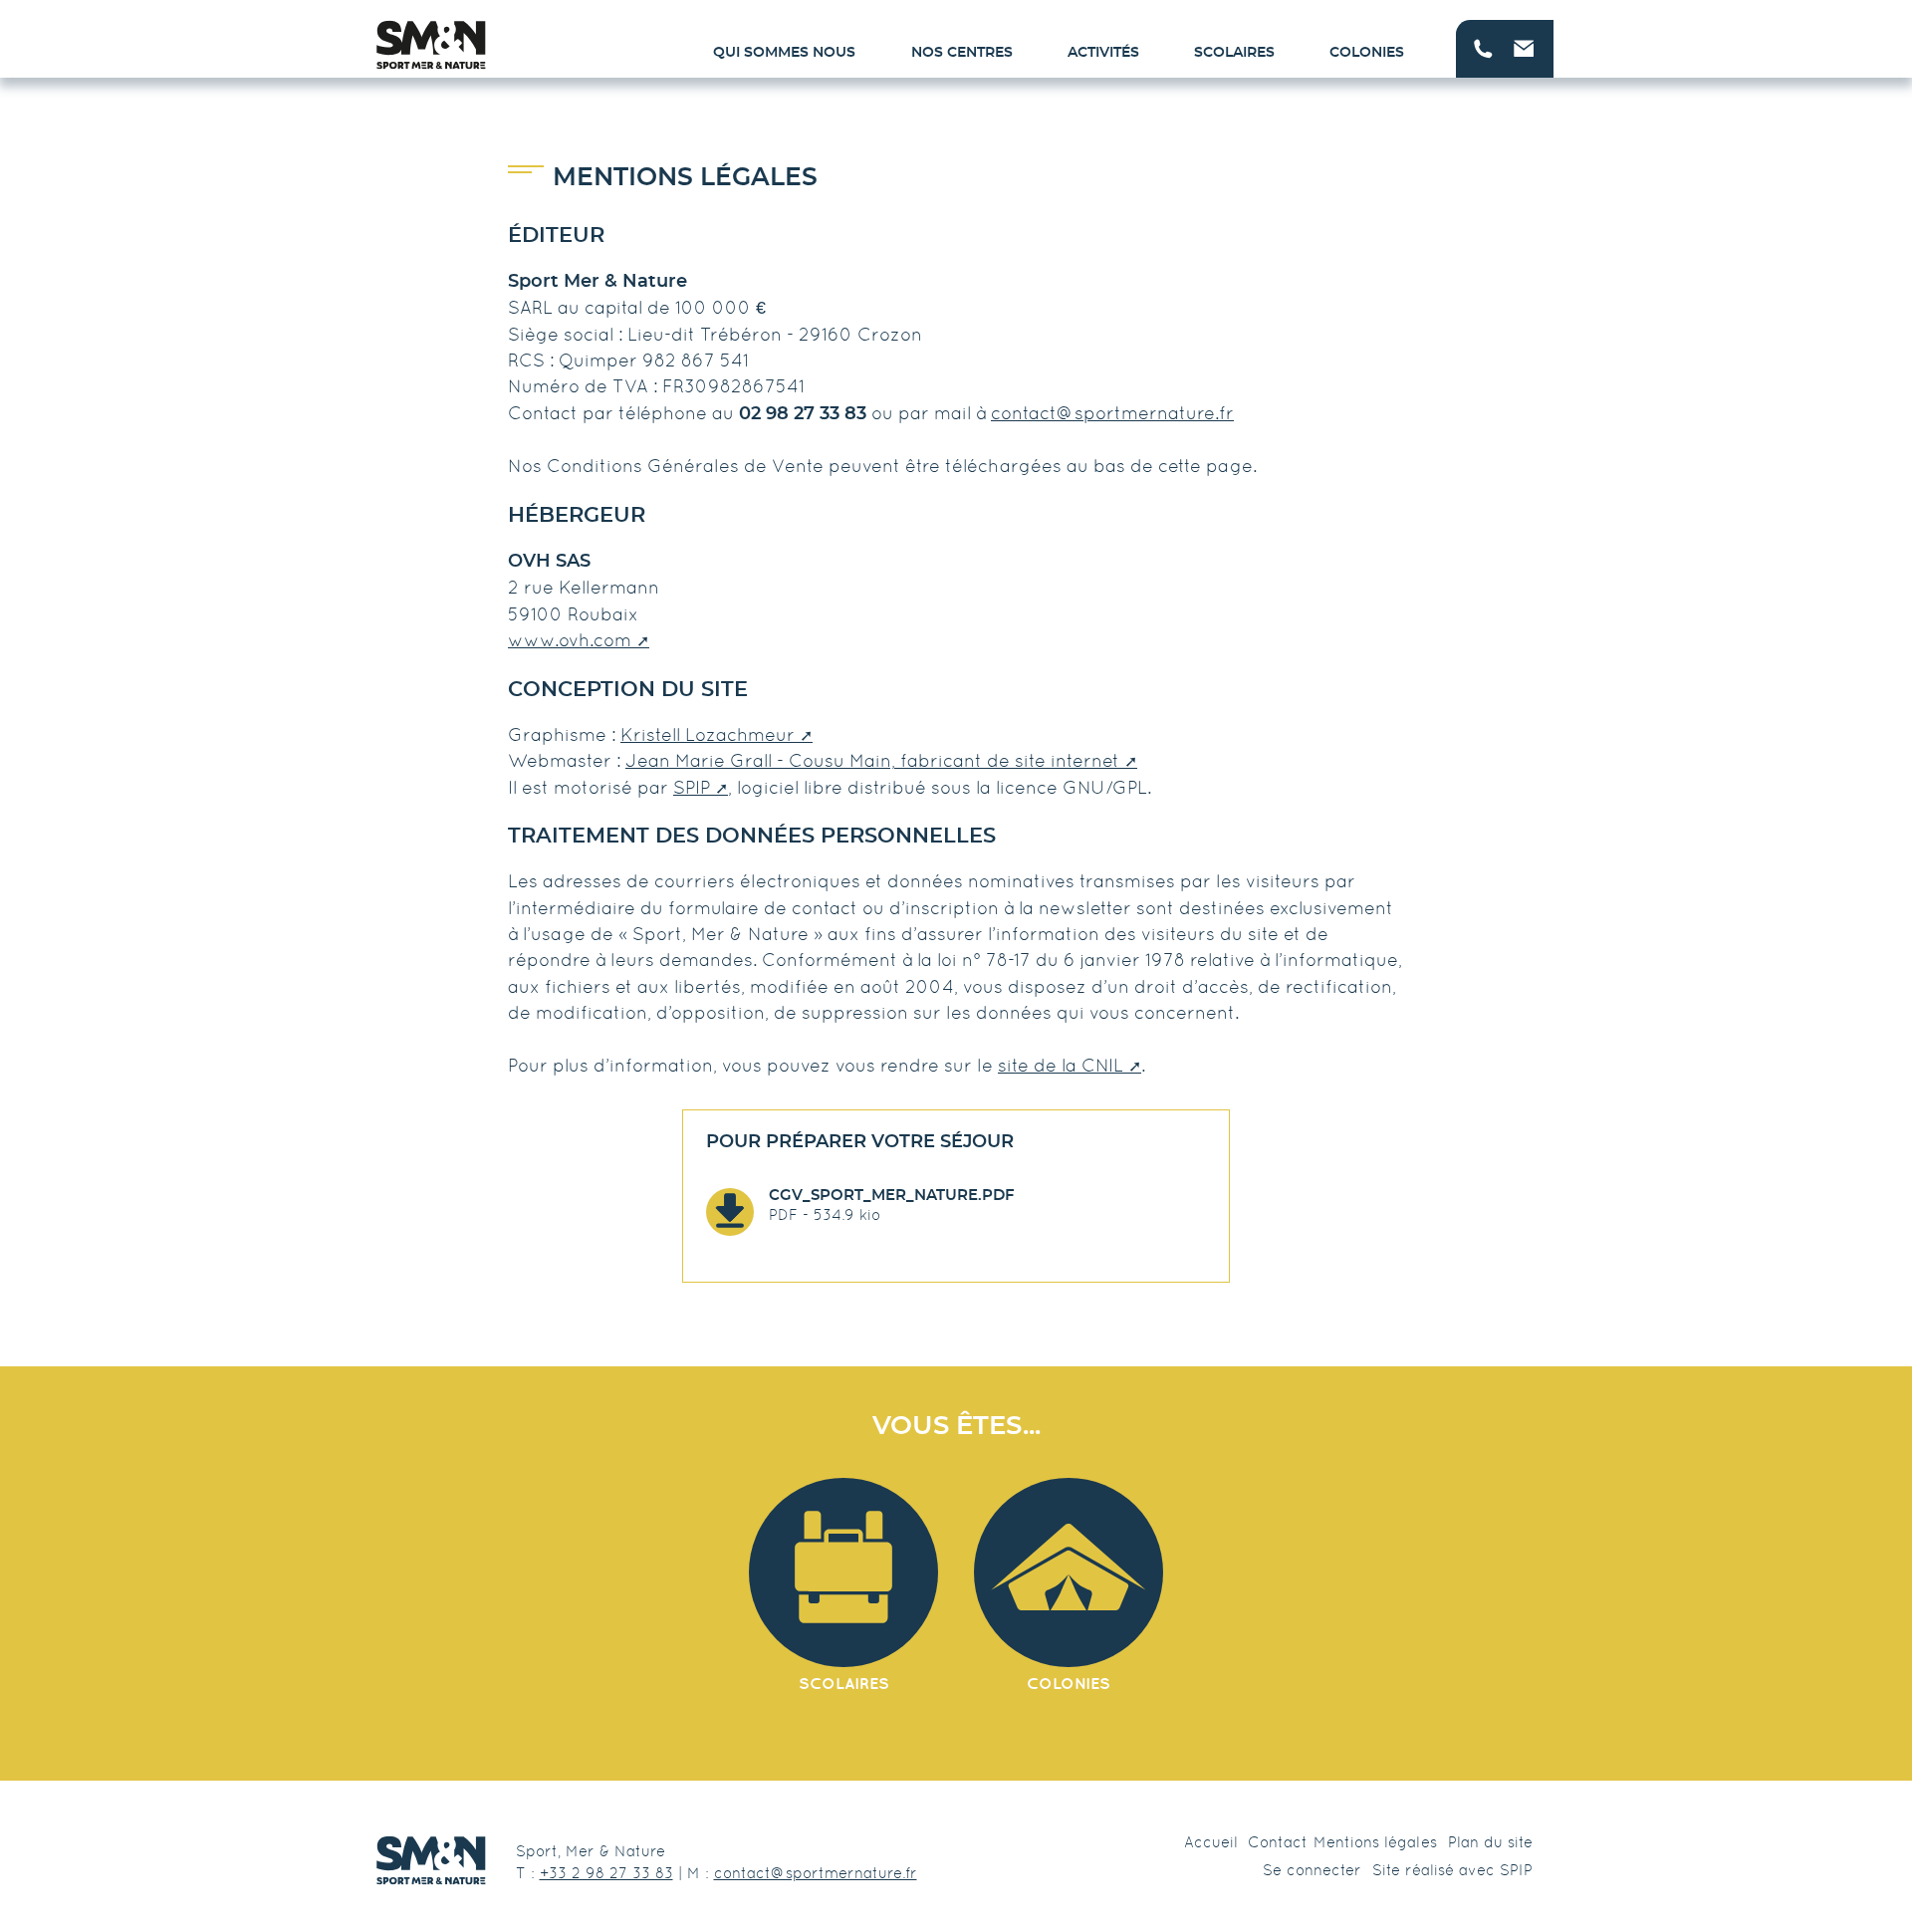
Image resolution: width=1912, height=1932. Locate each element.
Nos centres (962, 53)
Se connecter (1312, 1870)
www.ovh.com (570, 640)
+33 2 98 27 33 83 (606, 1873)
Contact (1278, 1842)
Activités (1103, 53)
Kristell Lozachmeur (708, 735)
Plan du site (1490, 1842)
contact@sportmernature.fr (1112, 413)
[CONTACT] (1505, 49)
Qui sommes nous (784, 53)
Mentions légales (1375, 1842)
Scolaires (1234, 53)
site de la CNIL (1061, 1066)
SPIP (692, 788)
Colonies (1367, 53)
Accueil (1211, 1842)
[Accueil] (431, 45)
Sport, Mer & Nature (591, 1851)
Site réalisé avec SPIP (1452, 1870)
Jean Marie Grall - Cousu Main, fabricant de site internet (872, 761)
